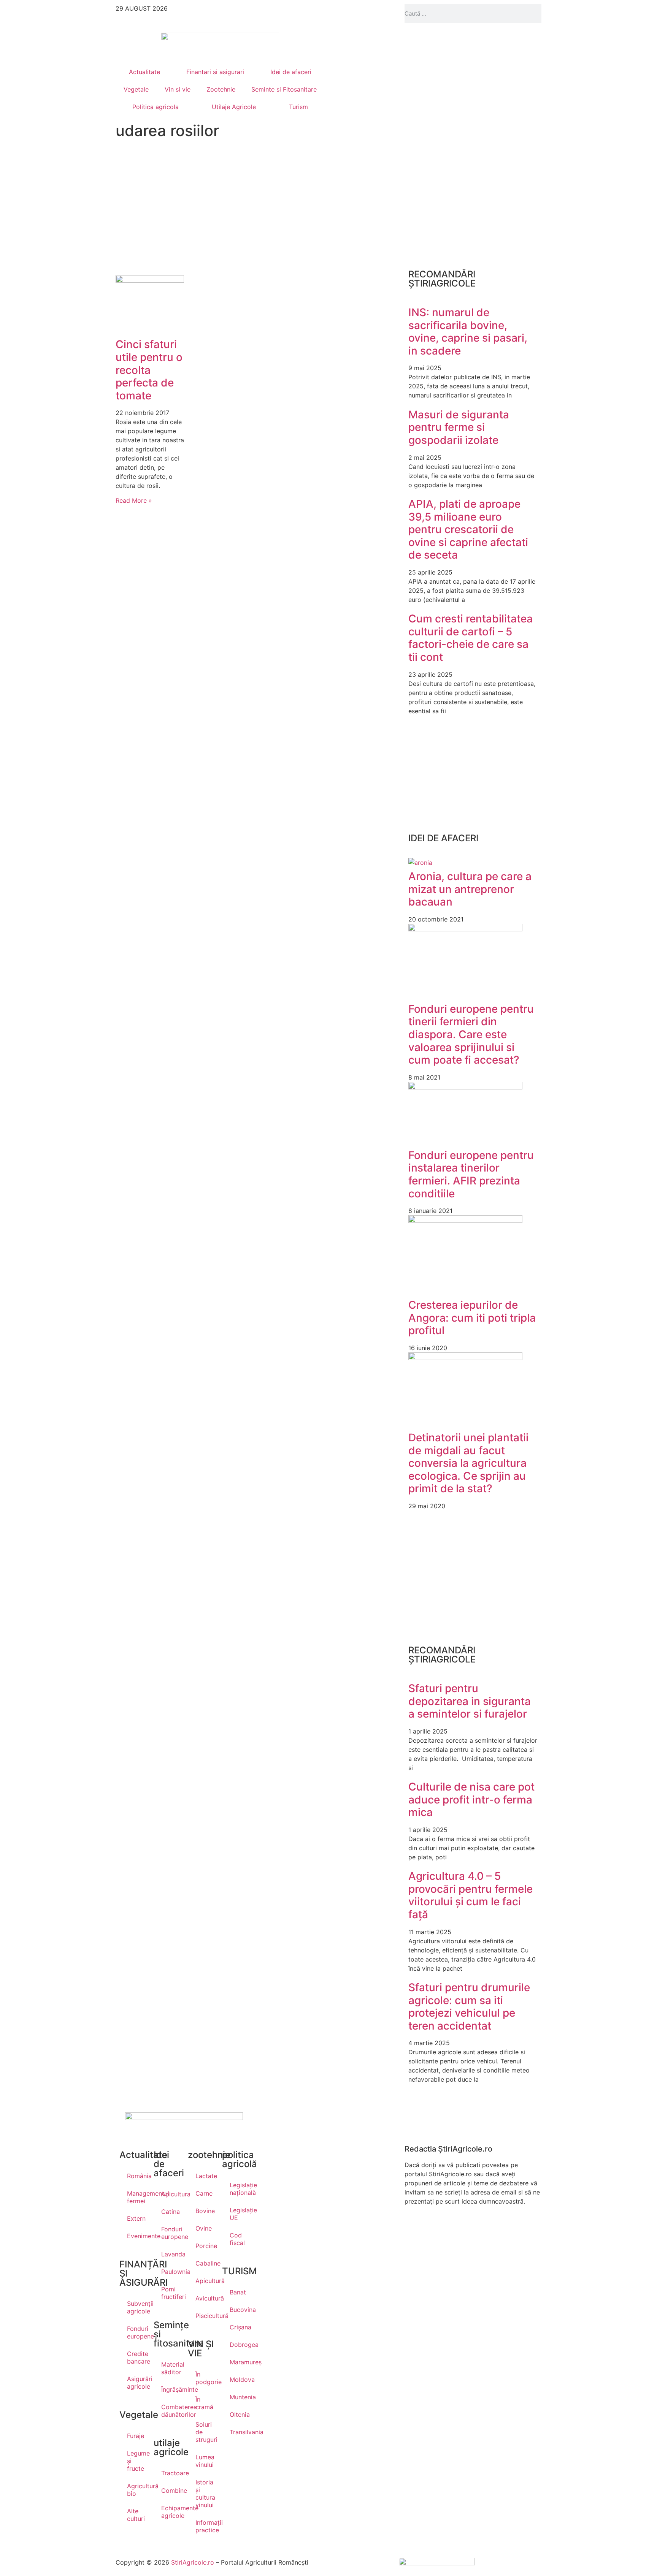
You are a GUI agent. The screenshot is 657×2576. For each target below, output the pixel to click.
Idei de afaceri (291, 72)
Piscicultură (205, 2316)
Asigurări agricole (136, 2383)
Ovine (204, 2228)
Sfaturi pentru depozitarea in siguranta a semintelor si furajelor (470, 1701)
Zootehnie (221, 89)
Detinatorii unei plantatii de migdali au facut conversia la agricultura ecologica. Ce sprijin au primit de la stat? (468, 1463)
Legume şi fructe (136, 2461)
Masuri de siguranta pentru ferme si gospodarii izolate (459, 427)
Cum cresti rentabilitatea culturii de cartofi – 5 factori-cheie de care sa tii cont (471, 638)
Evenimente (136, 2236)
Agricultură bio (136, 2490)
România (136, 2176)
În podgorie (205, 2378)
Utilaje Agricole (234, 107)
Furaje (136, 2436)
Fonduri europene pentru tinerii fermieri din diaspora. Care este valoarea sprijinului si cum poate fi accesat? (471, 1034)
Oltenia (239, 2415)
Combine (171, 2491)
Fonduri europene (136, 2332)
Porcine (205, 2246)
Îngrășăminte (171, 2389)
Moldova (239, 2380)
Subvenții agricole (136, 2307)
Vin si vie (178, 89)
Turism (298, 107)
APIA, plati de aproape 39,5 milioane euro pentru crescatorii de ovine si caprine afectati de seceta (468, 529)
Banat (238, 2292)
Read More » (134, 500)
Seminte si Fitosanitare (284, 89)
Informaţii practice (205, 2526)
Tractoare (171, 2473)
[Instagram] (270, 13)
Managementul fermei (136, 2197)
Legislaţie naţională (239, 2189)
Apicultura (171, 2194)
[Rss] (290, 13)
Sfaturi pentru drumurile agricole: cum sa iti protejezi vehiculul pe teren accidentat (469, 2007)
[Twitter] (332, 13)
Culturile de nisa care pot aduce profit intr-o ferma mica (471, 1799)
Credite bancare (136, 2358)
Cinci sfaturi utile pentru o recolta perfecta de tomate (149, 370)
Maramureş (239, 2362)
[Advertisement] (184, 207)
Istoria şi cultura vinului (205, 2494)
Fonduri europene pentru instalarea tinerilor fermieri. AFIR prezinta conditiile (471, 1174)
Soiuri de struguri (205, 2432)
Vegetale (136, 89)
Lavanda (171, 2254)
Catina (171, 2212)
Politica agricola (156, 107)
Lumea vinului (205, 2461)
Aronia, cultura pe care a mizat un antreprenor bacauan (470, 889)
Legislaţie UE (239, 2214)
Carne (204, 2193)
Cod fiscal (237, 2239)
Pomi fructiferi (171, 2293)
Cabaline (205, 2263)
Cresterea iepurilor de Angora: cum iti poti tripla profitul (472, 1318)
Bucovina (239, 2310)
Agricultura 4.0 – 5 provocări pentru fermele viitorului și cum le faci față (471, 1895)
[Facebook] (311, 13)
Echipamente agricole (171, 2512)
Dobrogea (239, 2345)
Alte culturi (136, 2515)
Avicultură (205, 2298)
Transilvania (239, 2432)
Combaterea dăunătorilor (171, 2411)
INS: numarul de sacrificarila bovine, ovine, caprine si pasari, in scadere (468, 332)
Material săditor (171, 2368)
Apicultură (205, 2281)
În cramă (204, 2403)
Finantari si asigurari (215, 72)
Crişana (239, 2327)
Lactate (205, 2176)
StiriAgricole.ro (193, 2562)
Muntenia (239, 2397)
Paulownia (171, 2272)
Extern (136, 2218)
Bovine (205, 2211)
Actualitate (144, 72)
